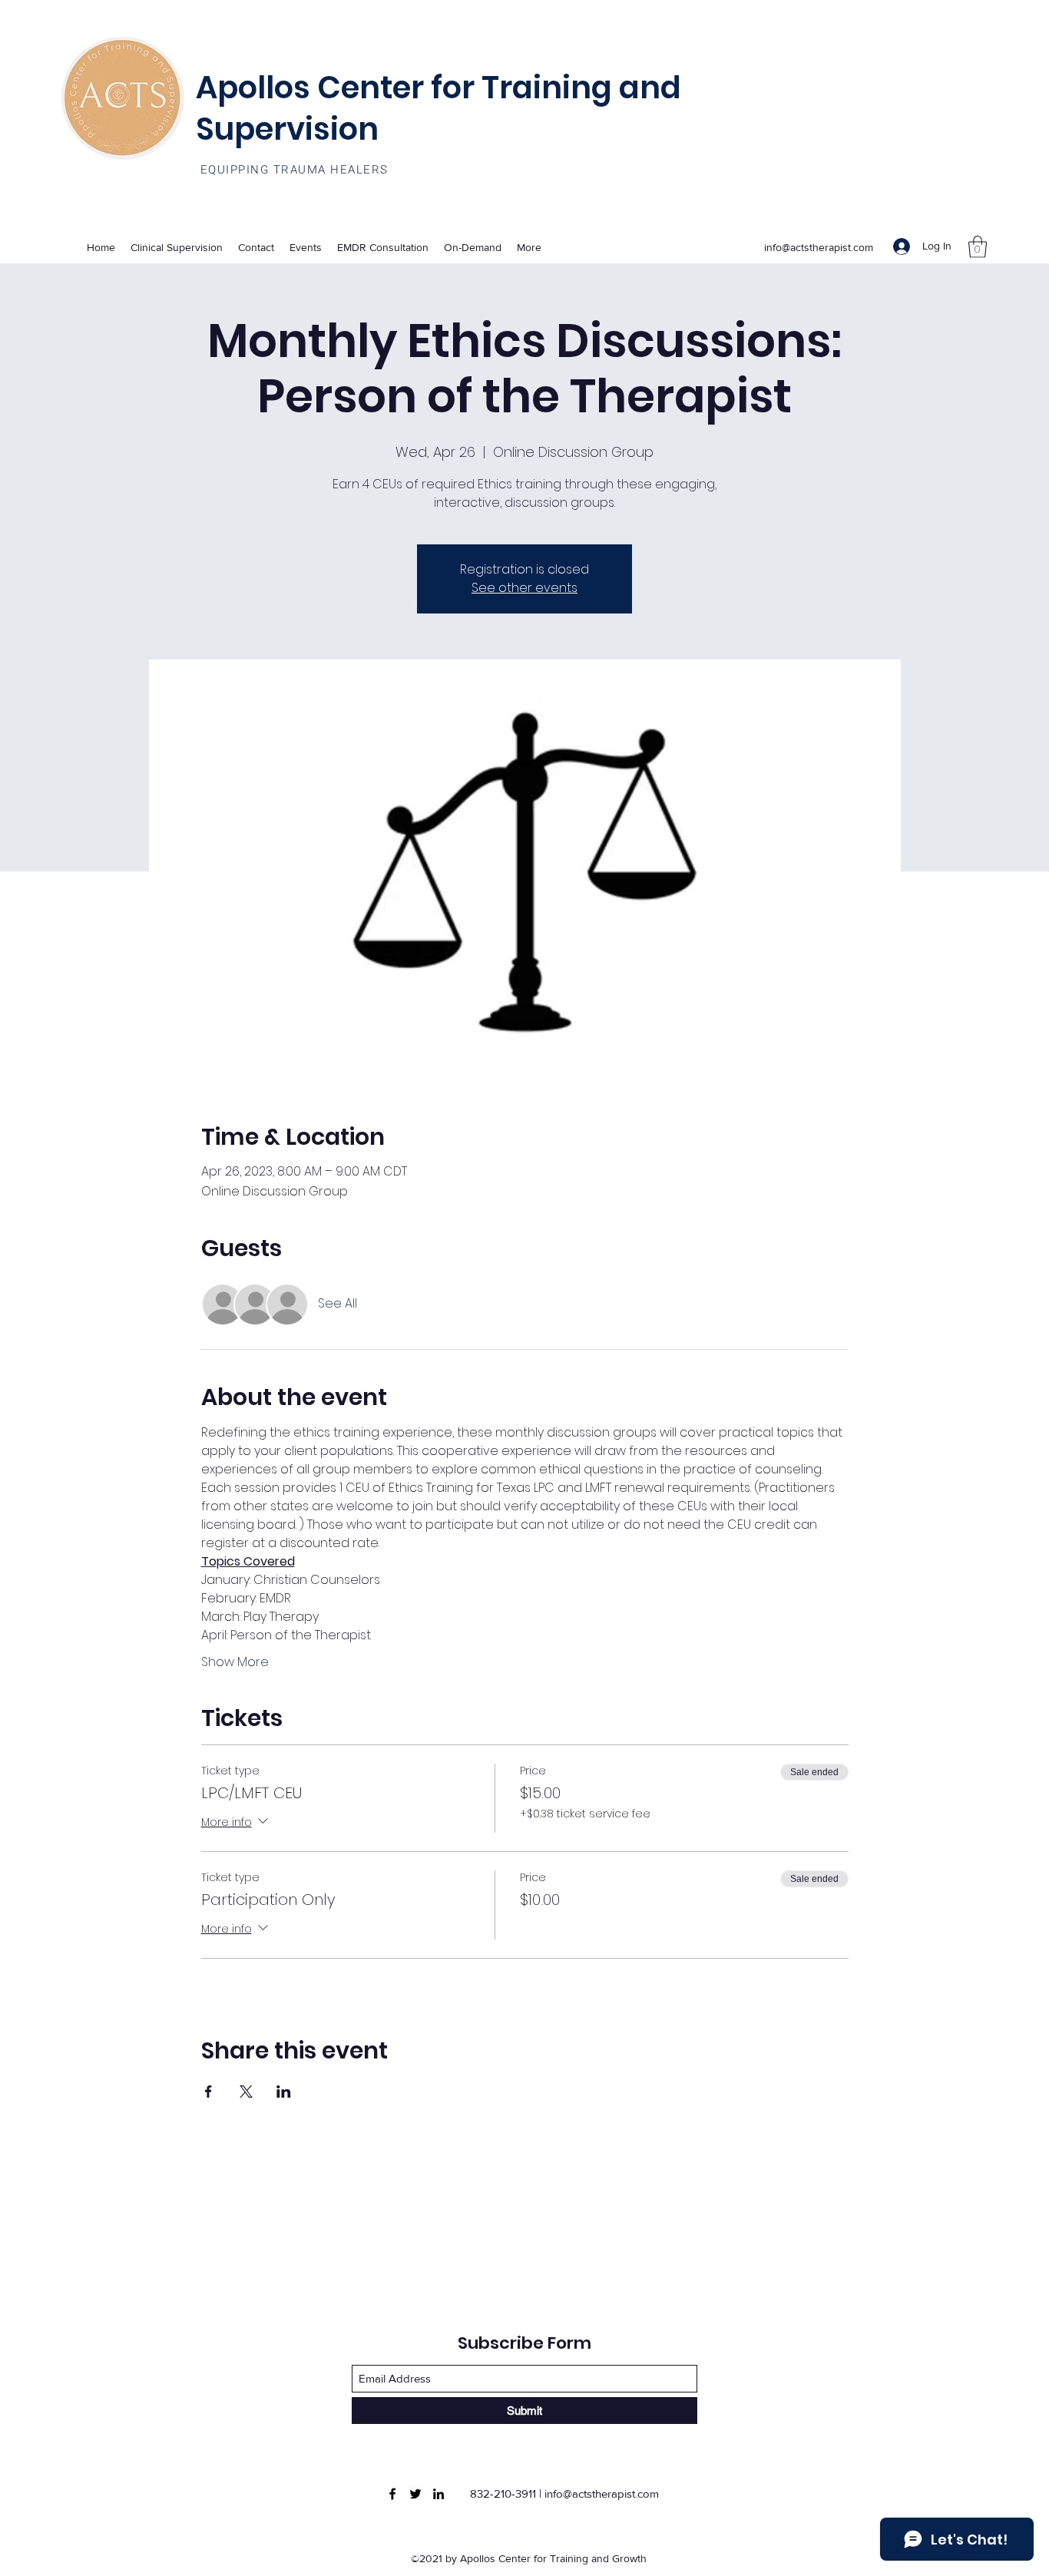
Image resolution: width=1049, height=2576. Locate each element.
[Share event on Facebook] (208, 2092)
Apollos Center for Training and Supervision (438, 108)
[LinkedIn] (438, 2494)
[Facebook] (392, 2494)
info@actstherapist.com (819, 247)
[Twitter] (415, 2494)
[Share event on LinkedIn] (284, 2092)
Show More (235, 1662)
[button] (978, 247)
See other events (524, 588)
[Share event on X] (246, 2092)
